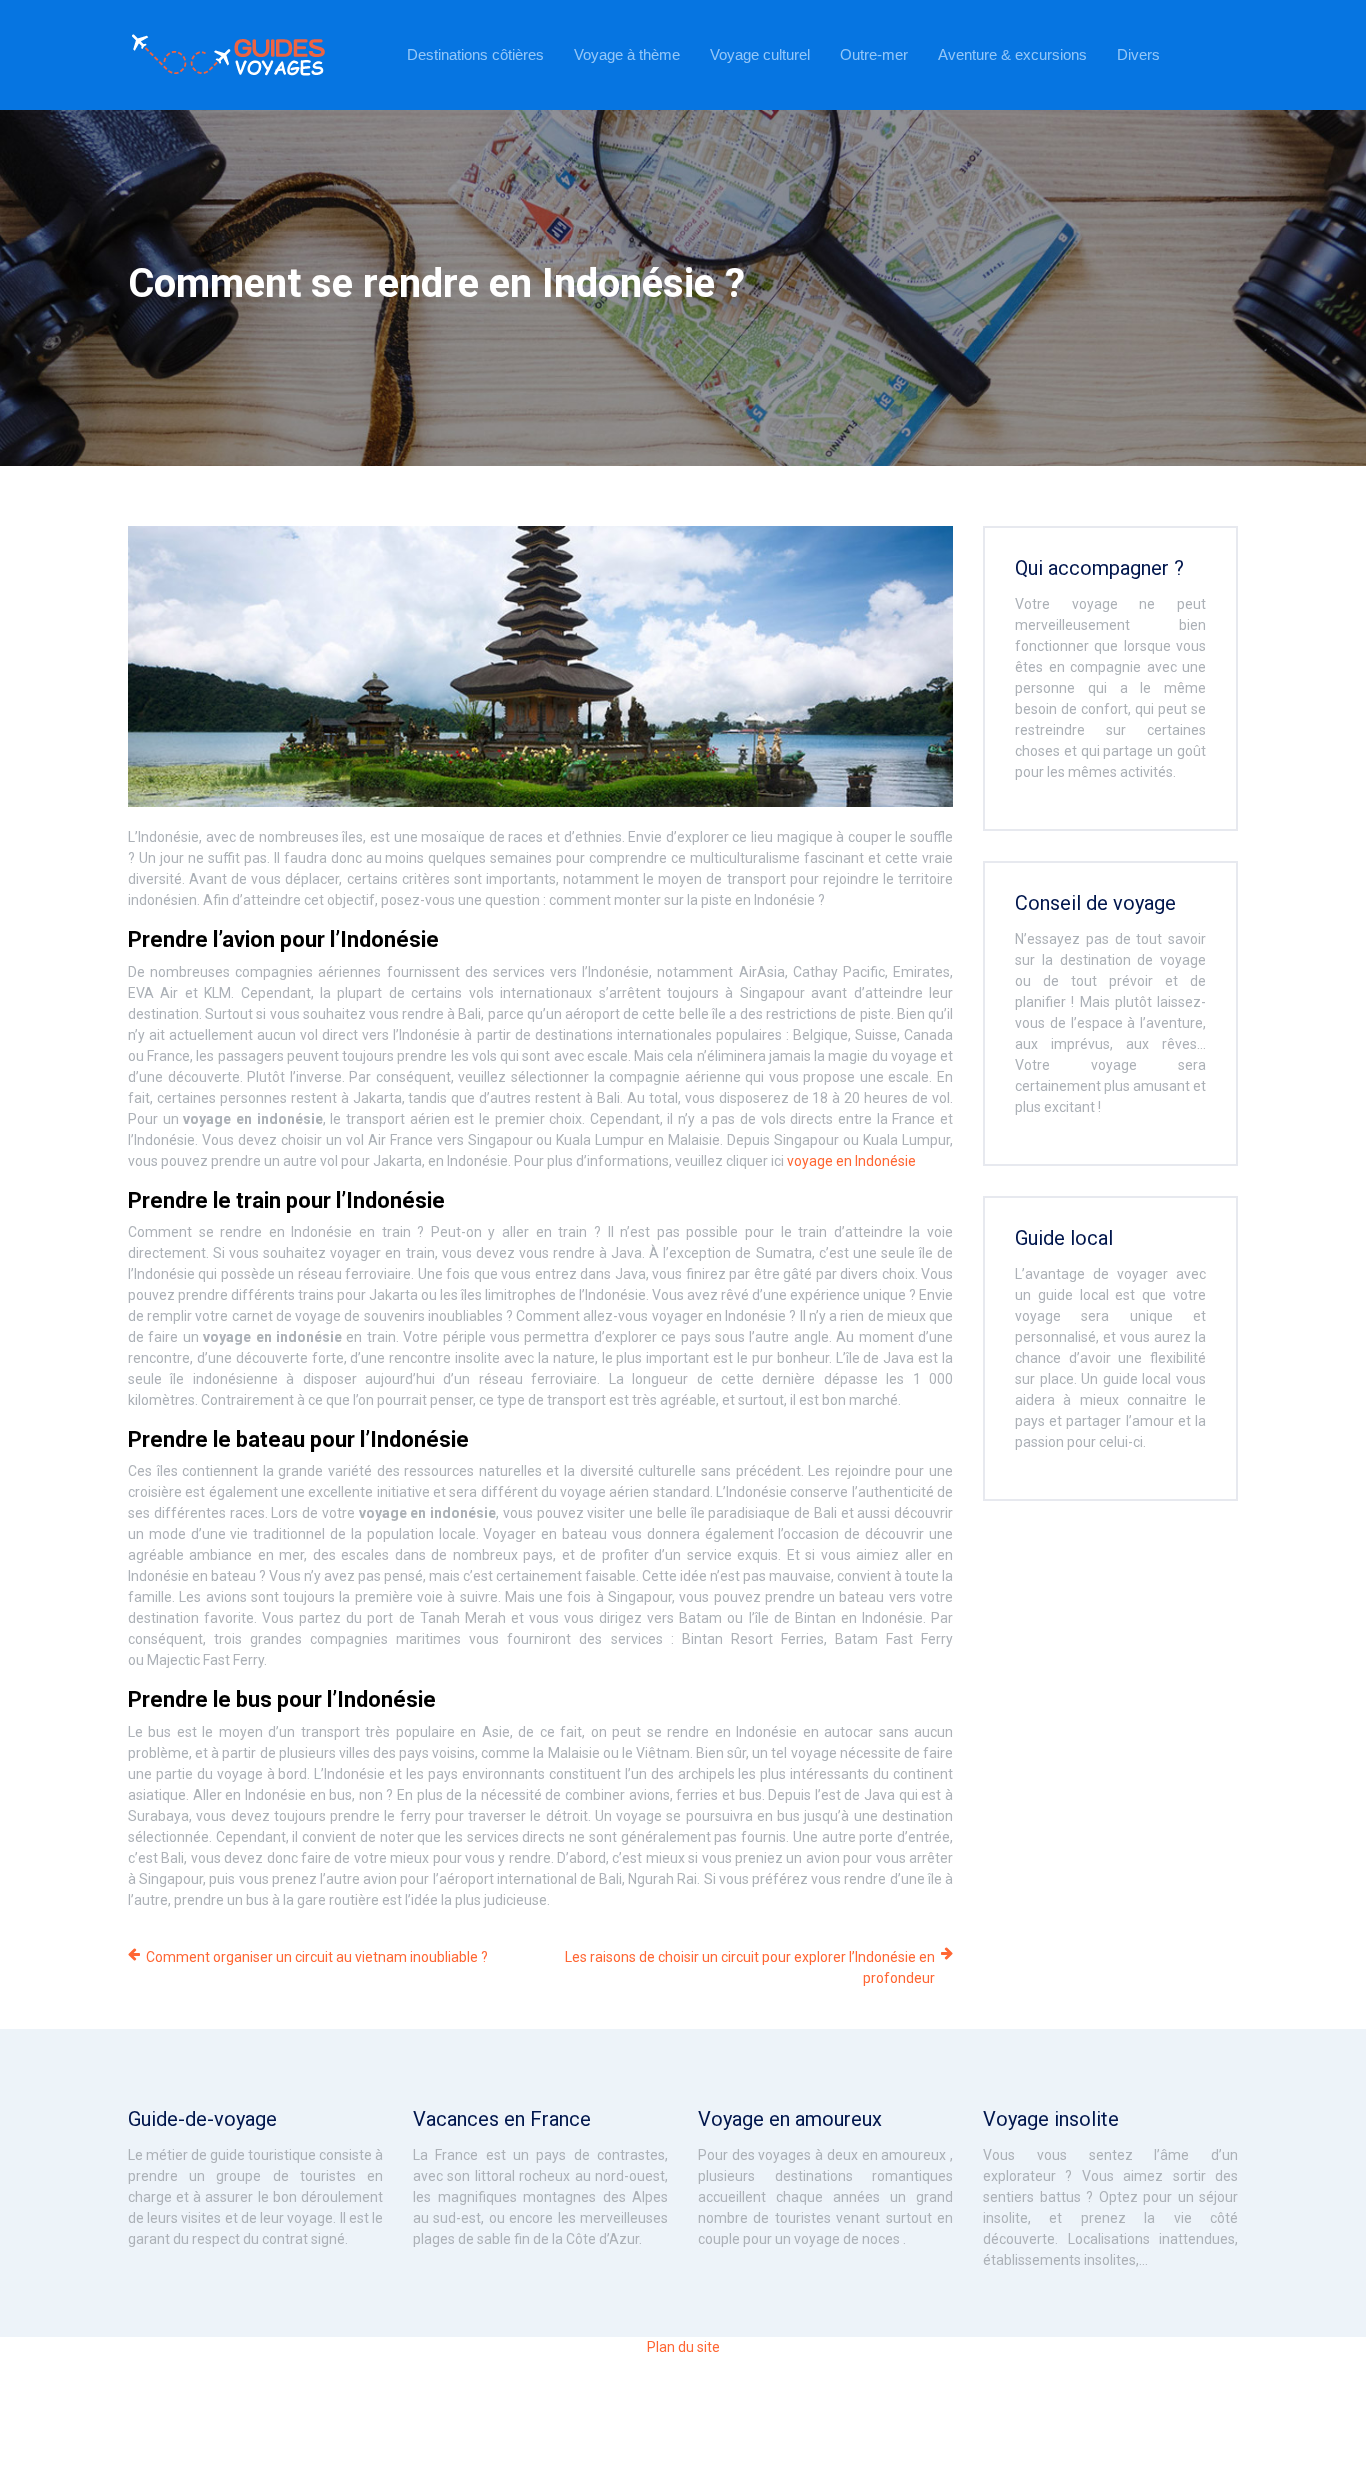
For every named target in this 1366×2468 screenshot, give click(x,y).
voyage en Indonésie (851, 1161)
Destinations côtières (475, 54)
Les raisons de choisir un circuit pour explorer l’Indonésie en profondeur (750, 1967)
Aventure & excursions (1012, 54)
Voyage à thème (627, 54)
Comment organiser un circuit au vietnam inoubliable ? (317, 1957)
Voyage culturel (760, 54)
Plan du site (683, 2347)
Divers (1138, 54)
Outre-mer (874, 54)
